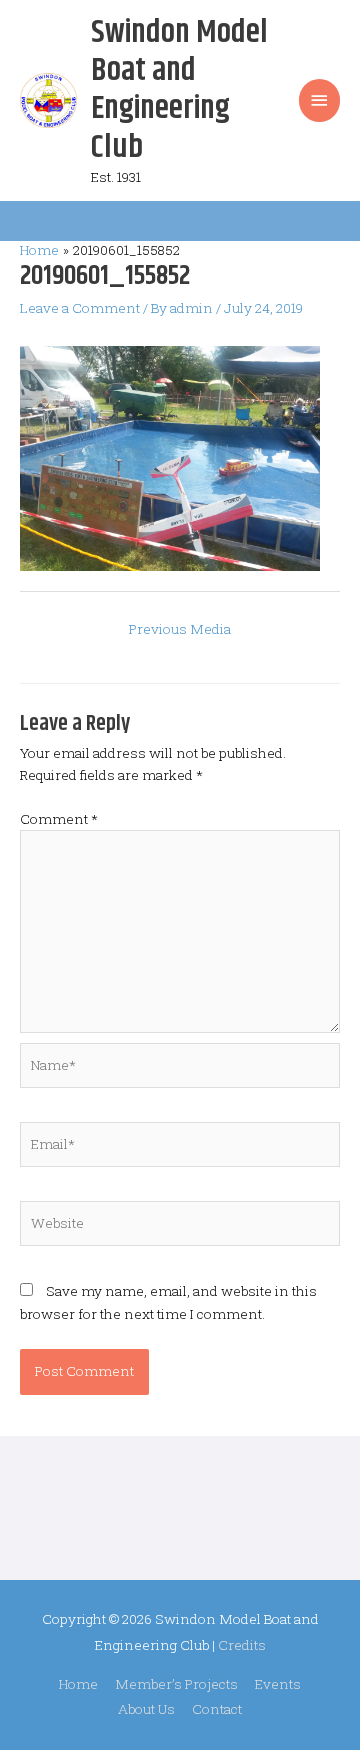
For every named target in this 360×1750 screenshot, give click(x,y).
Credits (242, 1645)
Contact (217, 1709)
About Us (146, 1709)
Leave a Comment (80, 308)
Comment (59, 819)
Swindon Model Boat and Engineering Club (179, 90)
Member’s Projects (176, 1684)
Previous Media (180, 629)
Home (78, 1684)
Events (278, 1684)
